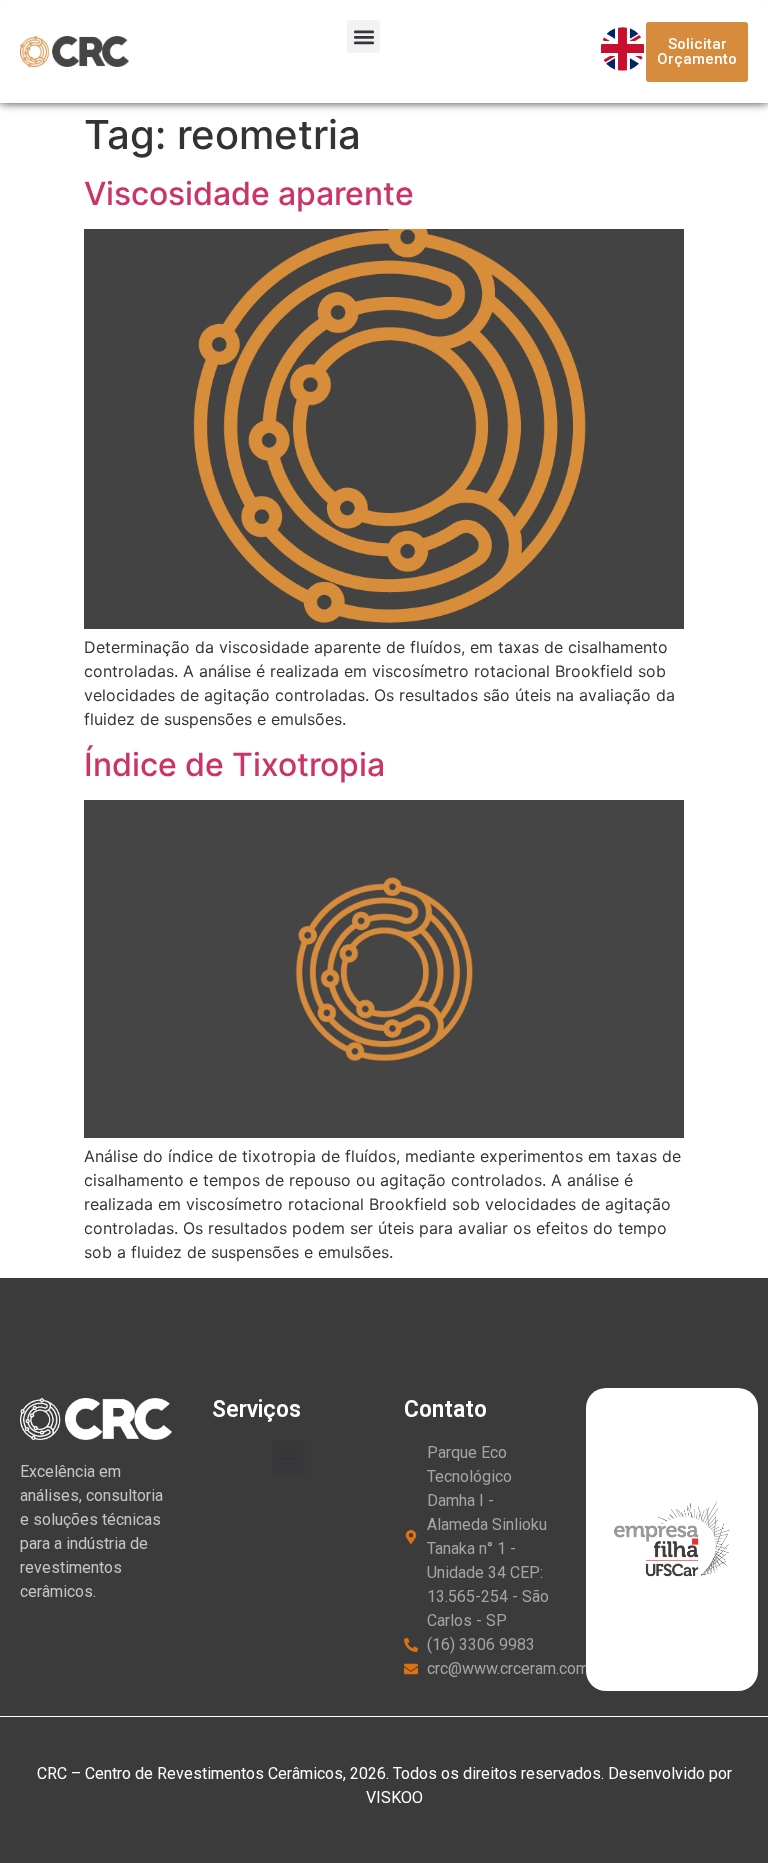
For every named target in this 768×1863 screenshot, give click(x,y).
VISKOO (392, 1797)
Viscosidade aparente (249, 193)
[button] (363, 36)
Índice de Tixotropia (234, 764)
